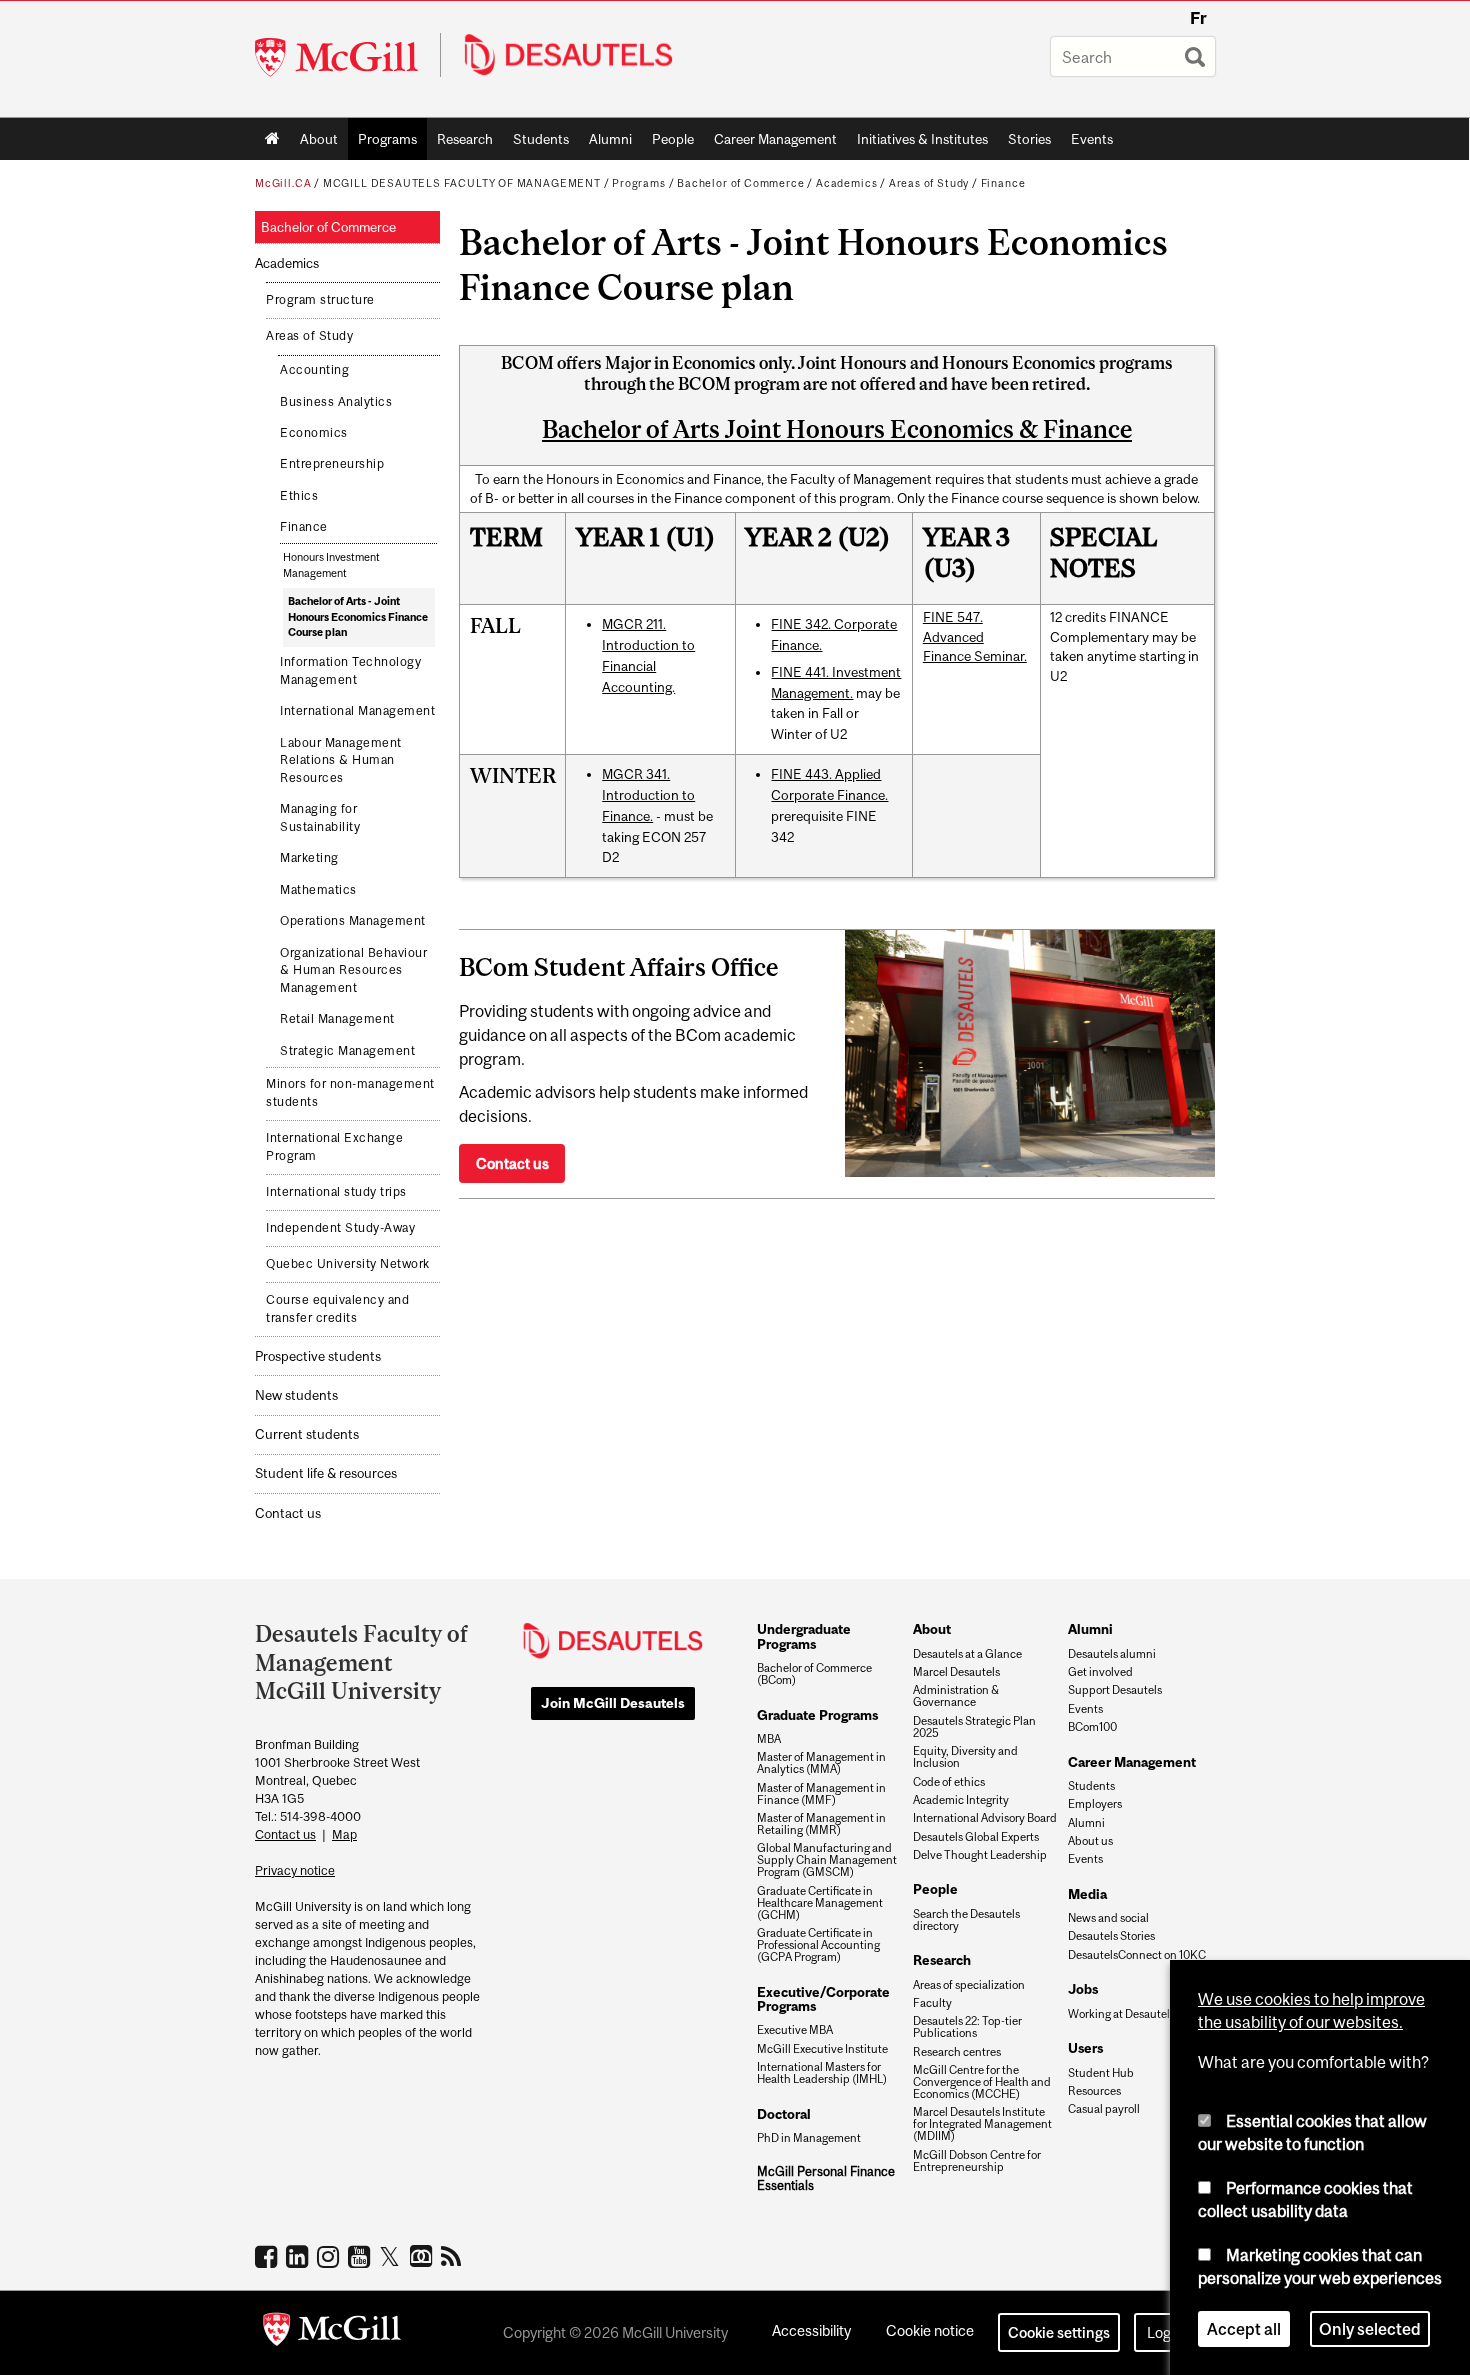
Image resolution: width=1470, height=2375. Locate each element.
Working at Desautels (1121, 2014)
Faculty (932, 2003)
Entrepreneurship (332, 464)
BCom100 (1092, 1727)
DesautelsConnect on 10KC (1137, 1955)
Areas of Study (929, 183)
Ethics (299, 496)
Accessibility (811, 2330)
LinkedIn (299, 2256)
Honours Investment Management (331, 565)
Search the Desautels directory (966, 1920)
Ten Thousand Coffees (423, 2257)
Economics (314, 433)
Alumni (610, 139)
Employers (1095, 1804)
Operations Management (353, 921)
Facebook (268, 2256)
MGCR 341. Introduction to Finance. (648, 795)
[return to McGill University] (332, 2333)
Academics (846, 183)
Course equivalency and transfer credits (337, 1309)
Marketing (309, 858)
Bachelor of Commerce (740, 183)
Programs (382, 143)
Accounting (314, 370)
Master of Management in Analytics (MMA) (821, 1763)
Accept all (1244, 2329)
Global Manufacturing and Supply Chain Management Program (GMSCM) (827, 1860)
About (319, 139)
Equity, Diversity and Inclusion (965, 1757)
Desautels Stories (1111, 1936)
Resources (1094, 2091)
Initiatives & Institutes (917, 143)
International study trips (336, 1192)
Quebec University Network (348, 1264)
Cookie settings (1059, 2332)
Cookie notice (930, 2330)
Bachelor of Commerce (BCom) (814, 1674)
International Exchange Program (334, 1147)
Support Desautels (1115, 1690)
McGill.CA (283, 183)
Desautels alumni (1112, 1654)
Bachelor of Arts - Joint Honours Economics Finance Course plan (358, 616)
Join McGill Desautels (613, 1703)
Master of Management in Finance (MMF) (821, 1794)
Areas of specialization (969, 1985)
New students (296, 1395)
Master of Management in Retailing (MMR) (821, 1824)
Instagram (330, 2256)
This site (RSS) (454, 2256)
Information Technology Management (350, 671)
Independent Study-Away (340, 1228)
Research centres (957, 2052)
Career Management (775, 139)
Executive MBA (795, 2030)
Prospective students (318, 1356)
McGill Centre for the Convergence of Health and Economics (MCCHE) (982, 2082)
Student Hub (1101, 2073)
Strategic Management (347, 1051)
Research (465, 139)
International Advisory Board (985, 1818)
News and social (1108, 1918)
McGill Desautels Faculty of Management (462, 183)
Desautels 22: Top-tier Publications (967, 2027)
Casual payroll (1104, 2109)
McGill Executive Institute (822, 2049)
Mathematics (318, 890)
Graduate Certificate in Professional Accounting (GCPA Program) (818, 1945)
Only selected (1370, 2329)
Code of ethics (949, 1782)
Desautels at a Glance (967, 1654)
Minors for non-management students (350, 1093)
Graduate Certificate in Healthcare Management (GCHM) (820, 1903)
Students (541, 139)
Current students (307, 1434)
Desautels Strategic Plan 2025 (974, 1727)
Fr (1198, 18)
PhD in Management (809, 2138)
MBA (769, 1739)
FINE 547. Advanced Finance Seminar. (975, 636)
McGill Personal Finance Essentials (826, 2178)
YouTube (361, 2256)
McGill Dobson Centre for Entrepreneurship (977, 2161)
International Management (357, 711)
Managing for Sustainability (320, 818)
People (673, 139)
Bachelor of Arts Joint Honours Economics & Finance (837, 429)
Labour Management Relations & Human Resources (341, 760)
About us (1090, 1841)
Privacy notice (295, 1870)
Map (344, 1834)
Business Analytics (336, 402)
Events (1092, 139)
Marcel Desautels (956, 1672)
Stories (1029, 139)
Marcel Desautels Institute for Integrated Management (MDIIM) (982, 2124)
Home (272, 139)
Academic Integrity (961, 1800)
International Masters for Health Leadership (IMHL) (822, 2073)
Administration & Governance (956, 1696)
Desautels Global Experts (976, 1837)
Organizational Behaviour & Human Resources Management (353, 970)
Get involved (1100, 1672)
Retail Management (337, 1019)
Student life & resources (326, 1473)
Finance (1003, 183)
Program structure (320, 300)
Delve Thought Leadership (980, 1855)
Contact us (288, 1513)
